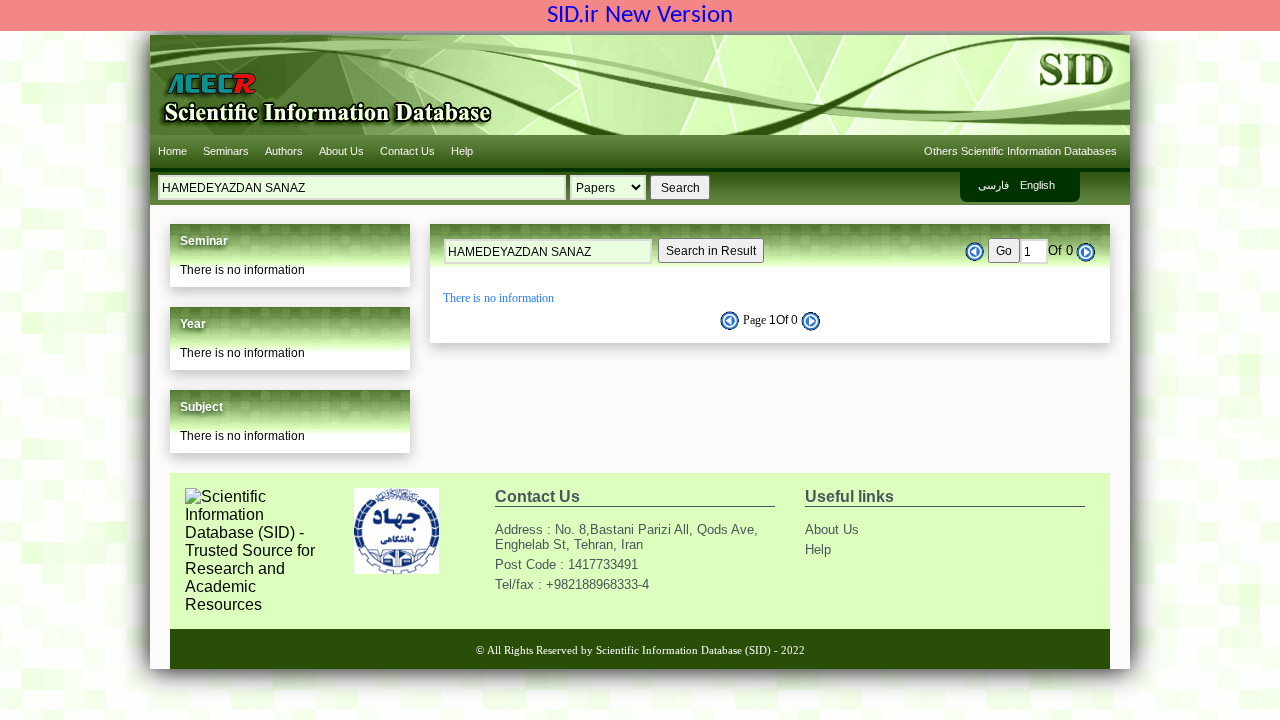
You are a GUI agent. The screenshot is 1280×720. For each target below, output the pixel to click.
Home (172, 151)
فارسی (993, 185)
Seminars (226, 151)
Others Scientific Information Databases (1020, 151)
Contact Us (407, 151)
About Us (341, 151)
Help (462, 151)
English (1037, 185)
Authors (284, 151)
